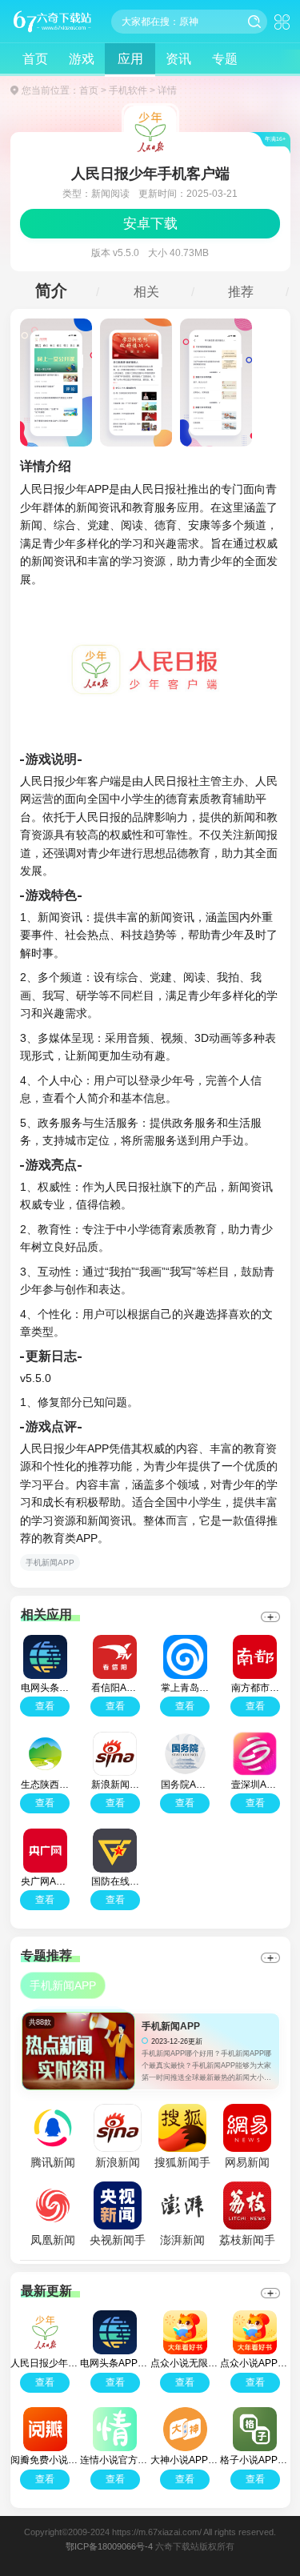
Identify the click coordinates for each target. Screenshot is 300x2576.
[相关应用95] (271, 1617)
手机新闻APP (50, 1562)
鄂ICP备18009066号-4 (109, 2546)
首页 (35, 59)
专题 (225, 59)
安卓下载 (150, 224)
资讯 (178, 59)
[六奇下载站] (52, 21)
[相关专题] (271, 1958)
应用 (130, 59)
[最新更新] (271, 2293)
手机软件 (128, 90)
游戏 (82, 59)
